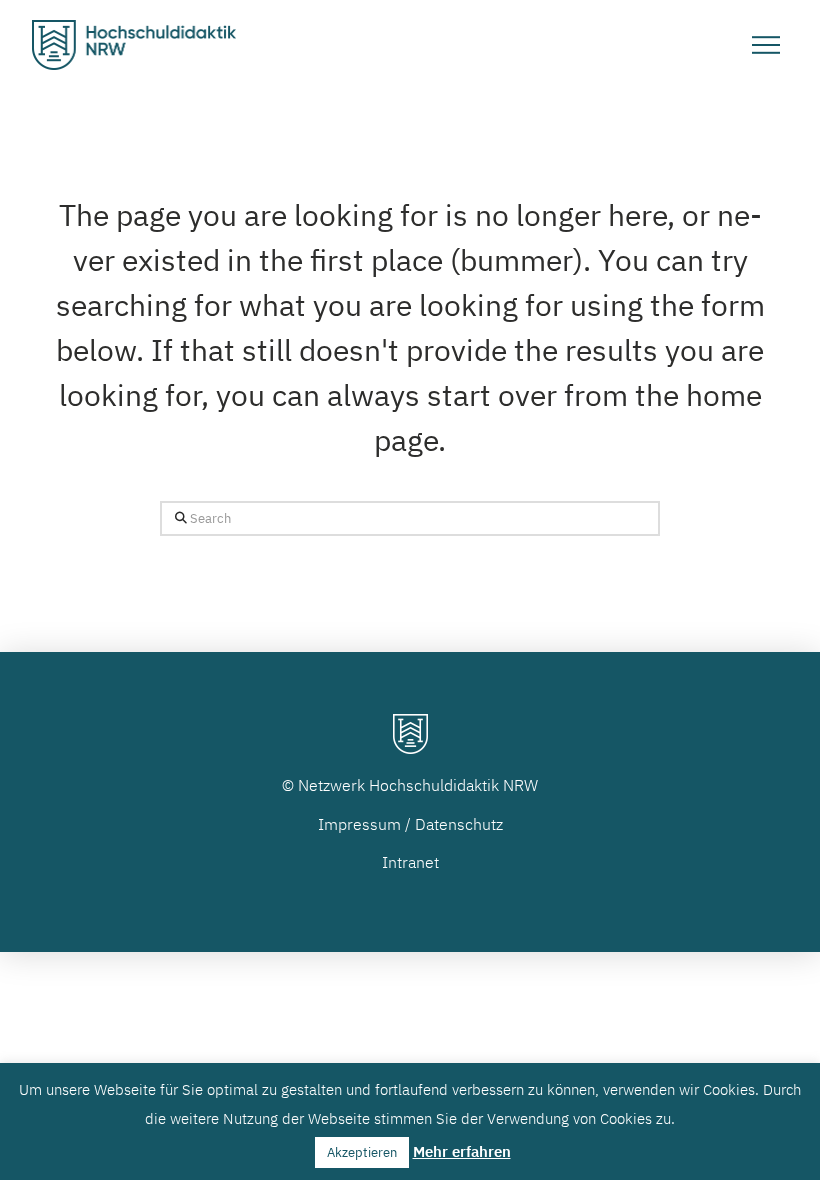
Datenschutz (459, 824)
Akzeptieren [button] (362, 1152)
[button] (766, 45)
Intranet (410, 862)
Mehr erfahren (462, 1151)
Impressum (359, 824)
